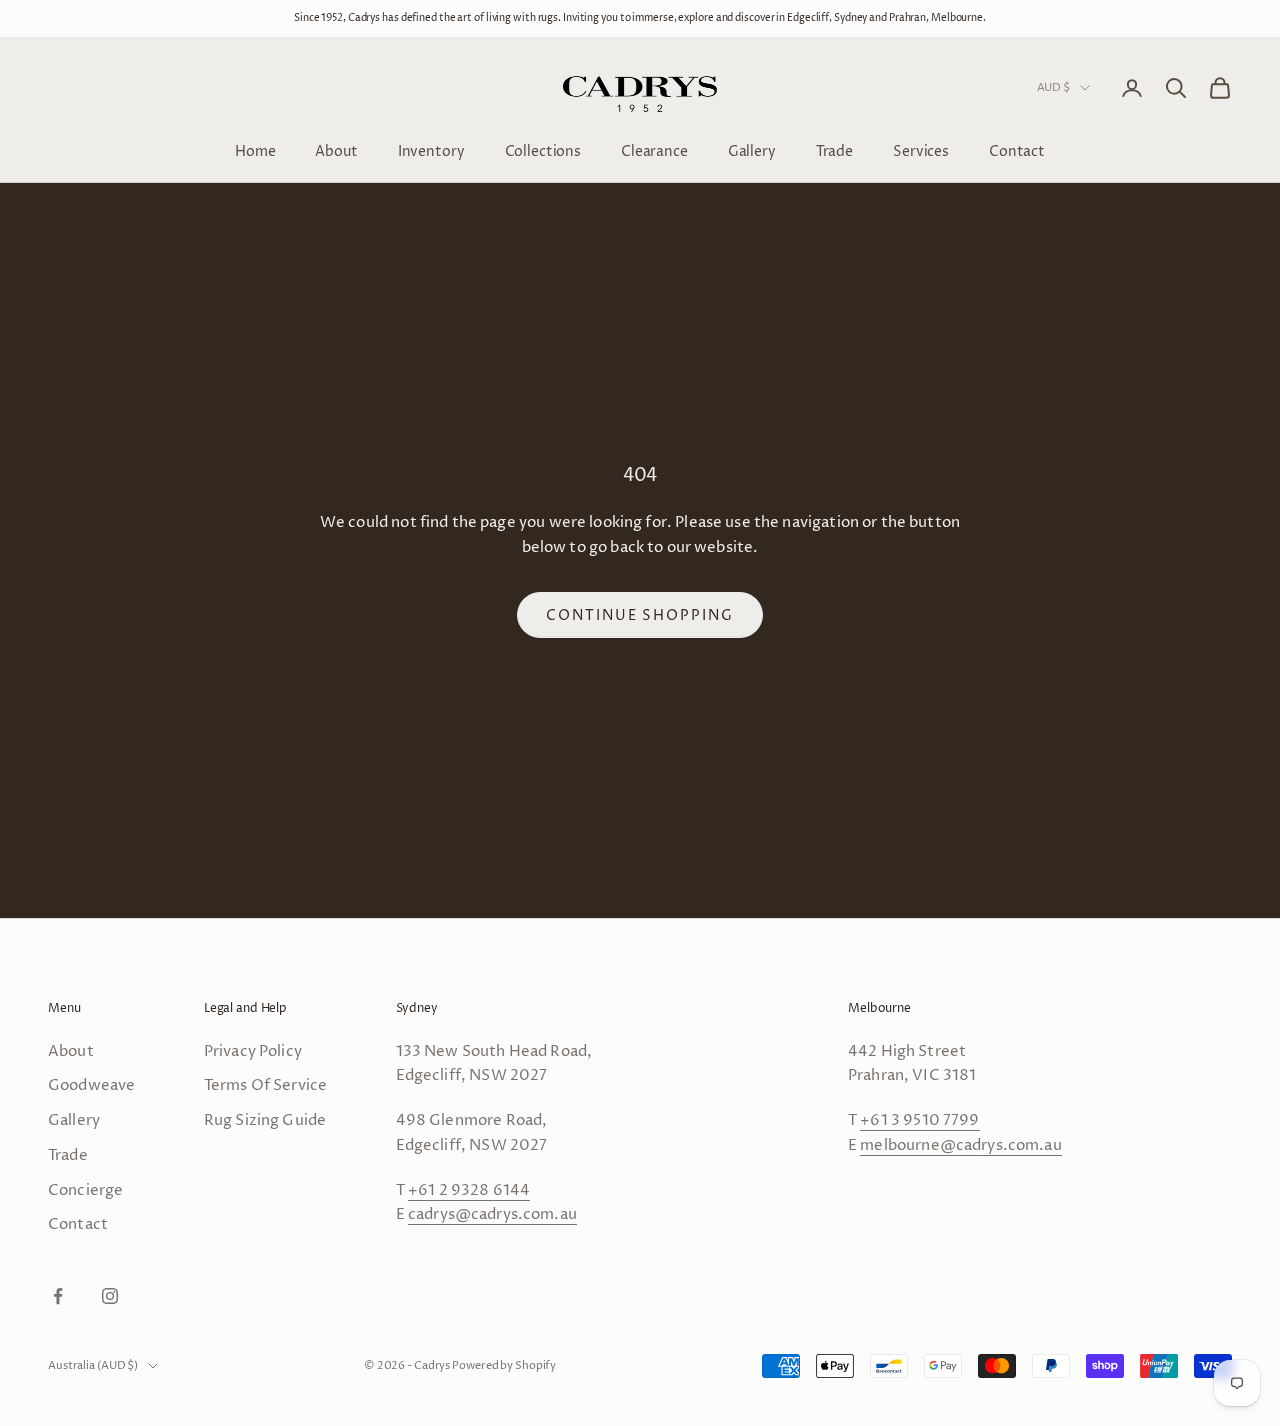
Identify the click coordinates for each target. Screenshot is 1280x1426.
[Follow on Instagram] (110, 1296)
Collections (543, 150)
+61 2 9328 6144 (469, 1190)
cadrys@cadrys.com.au (492, 1214)
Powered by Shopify (504, 1365)
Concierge (85, 1190)
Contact (1017, 150)
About (336, 150)
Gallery (752, 150)
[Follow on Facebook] (58, 1296)
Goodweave (91, 1085)
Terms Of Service (265, 1085)
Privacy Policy (253, 1051)
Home (255, 150)
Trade (834, 150)
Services (921, 150)
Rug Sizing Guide (265, 1120)
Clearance (654, 150)
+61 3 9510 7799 (919, 1120)
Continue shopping (640, 615)
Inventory (431, 150)
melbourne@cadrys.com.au (960, 1145)
